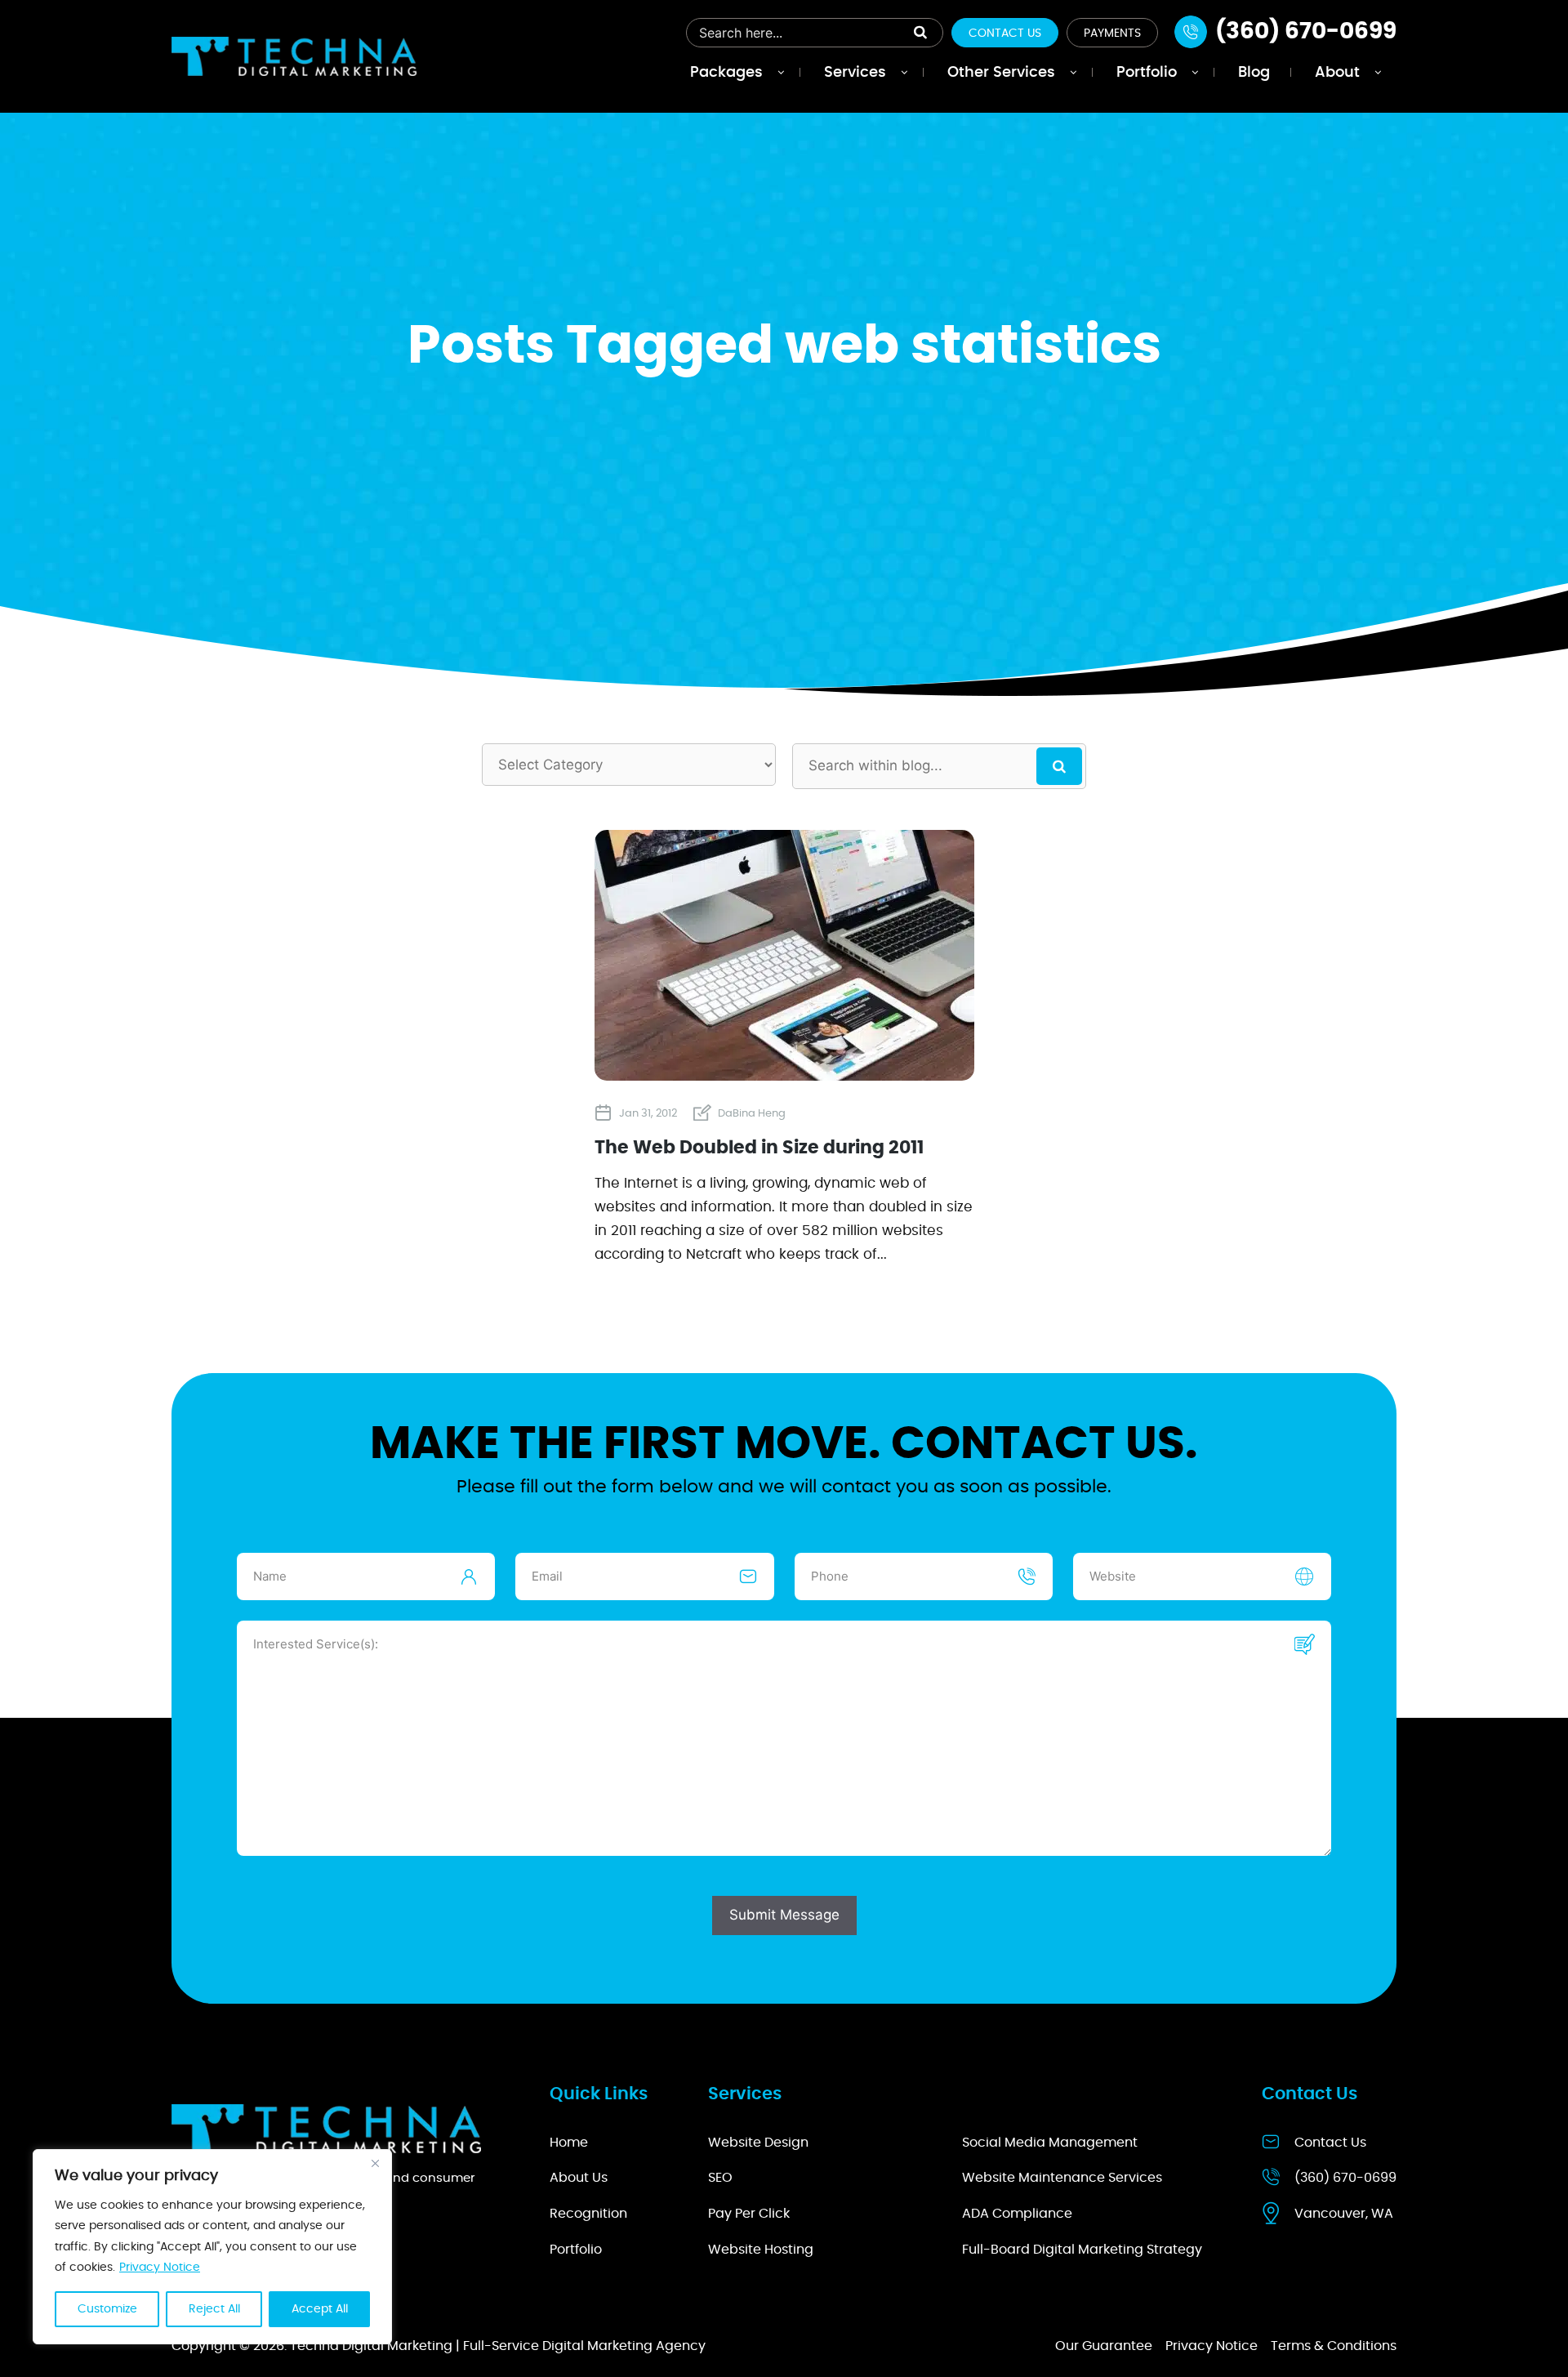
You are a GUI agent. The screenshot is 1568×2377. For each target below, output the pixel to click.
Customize (107, 2309)
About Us (579, 2178)
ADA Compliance (1017, 2214)
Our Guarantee (1104, 2346)
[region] (212, 2247)
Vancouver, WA (1344, 2214)
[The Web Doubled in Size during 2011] (784, 1074)
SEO (720, 2178)
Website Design (758, 2143)
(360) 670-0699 (1345, 2178)
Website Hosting (761, 2250)
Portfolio (576, 2250)
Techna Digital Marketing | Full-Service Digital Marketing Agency (498, 2346)
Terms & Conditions (1334, 2346)
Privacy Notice (160, 2268)
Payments (1112, 33)
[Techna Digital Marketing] (294, 56)
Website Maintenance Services (1062, 2178)
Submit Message (784, 1915)
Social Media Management (1050, 2143)
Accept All (320, 2309)
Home (569, 2143)
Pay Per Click (749, 2214)
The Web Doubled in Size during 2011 (759, 1148)
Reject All (214, 2309)
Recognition (588, 2214)
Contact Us (1005, 33)
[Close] (375, 2163)
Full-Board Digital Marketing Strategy (1082, 2250)
